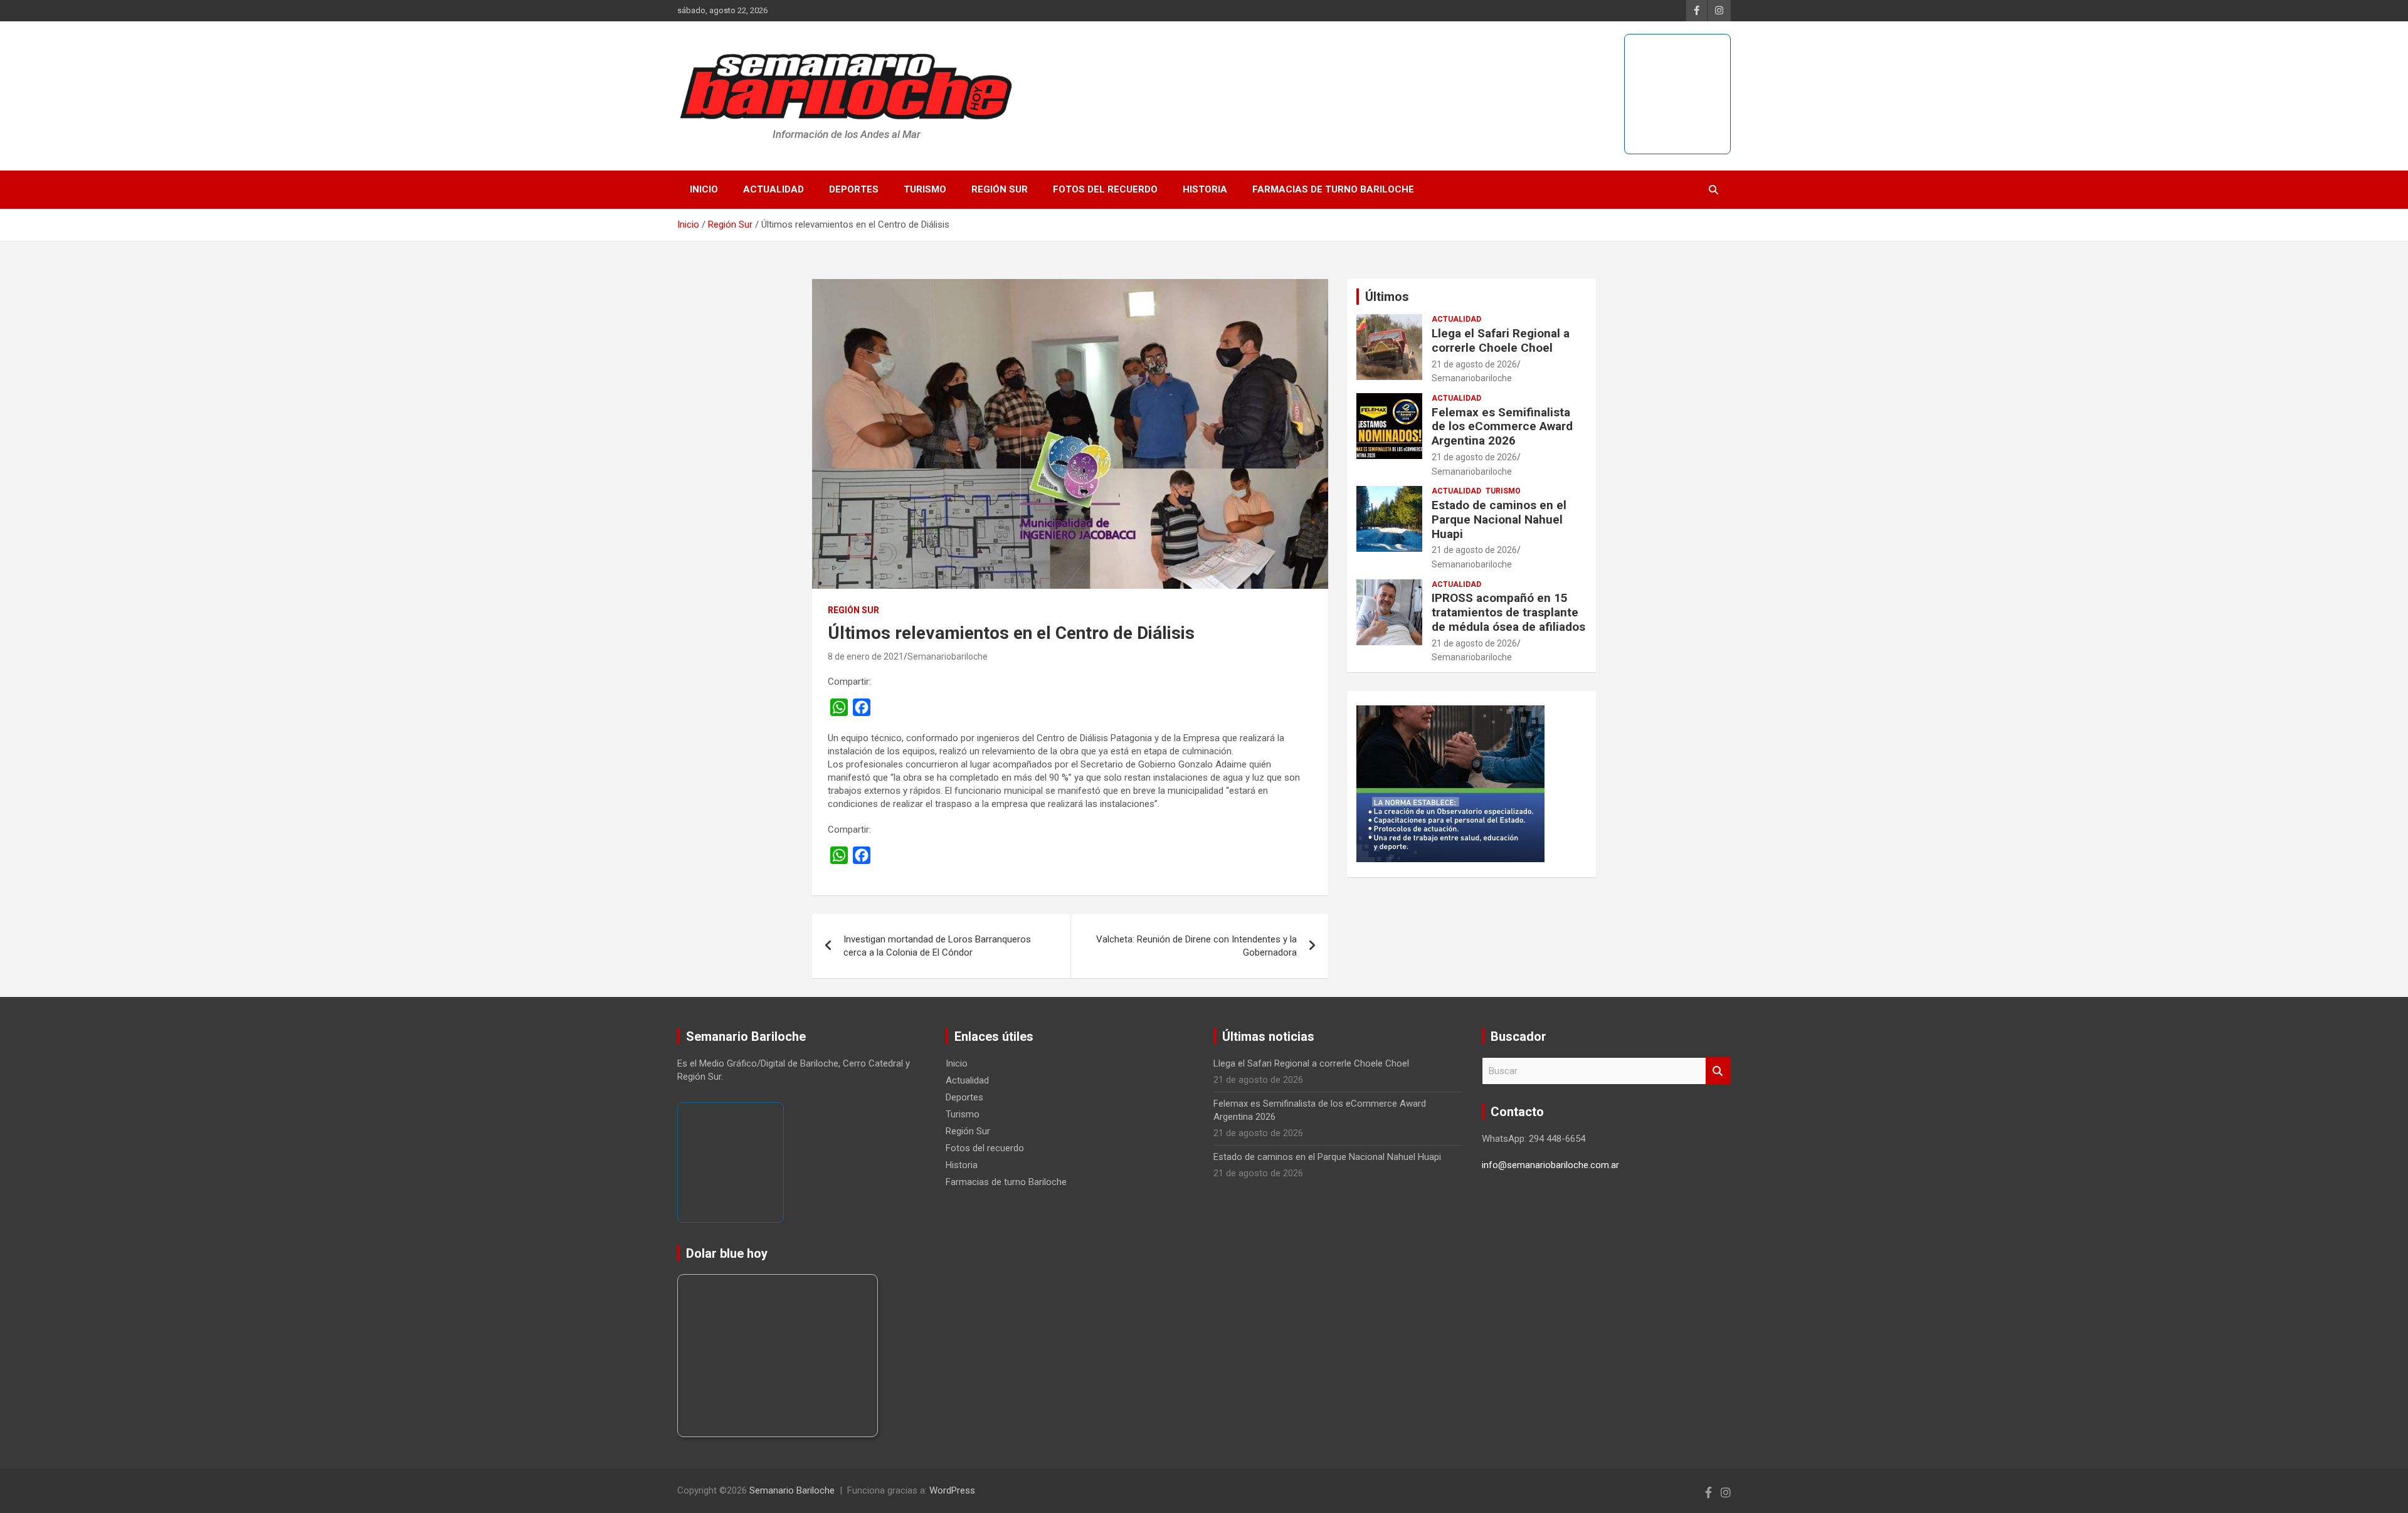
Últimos (1387, 297)
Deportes (854, 189)
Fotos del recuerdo (1105, 189)
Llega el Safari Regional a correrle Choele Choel (1501, 340)
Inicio (704, 189)
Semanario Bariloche (792, 1490)
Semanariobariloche (948, 656)
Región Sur (1000, 189)
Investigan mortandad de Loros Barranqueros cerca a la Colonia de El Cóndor (937, 946)
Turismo (925, 189)
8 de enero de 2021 (866, 656)
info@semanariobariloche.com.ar (1550, 1165)
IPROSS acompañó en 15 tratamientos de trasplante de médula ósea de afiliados (1508, 612)
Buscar (1718, 1071)
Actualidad (774, 189)
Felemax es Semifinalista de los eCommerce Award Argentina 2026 (1502, 427)
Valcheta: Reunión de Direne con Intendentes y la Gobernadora (1196, 946)
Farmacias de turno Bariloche (1333, 189)
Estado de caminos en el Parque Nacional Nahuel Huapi (1499, 519)
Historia (1205, 189)
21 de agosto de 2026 (1474, 364)
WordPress (952, 1490)
